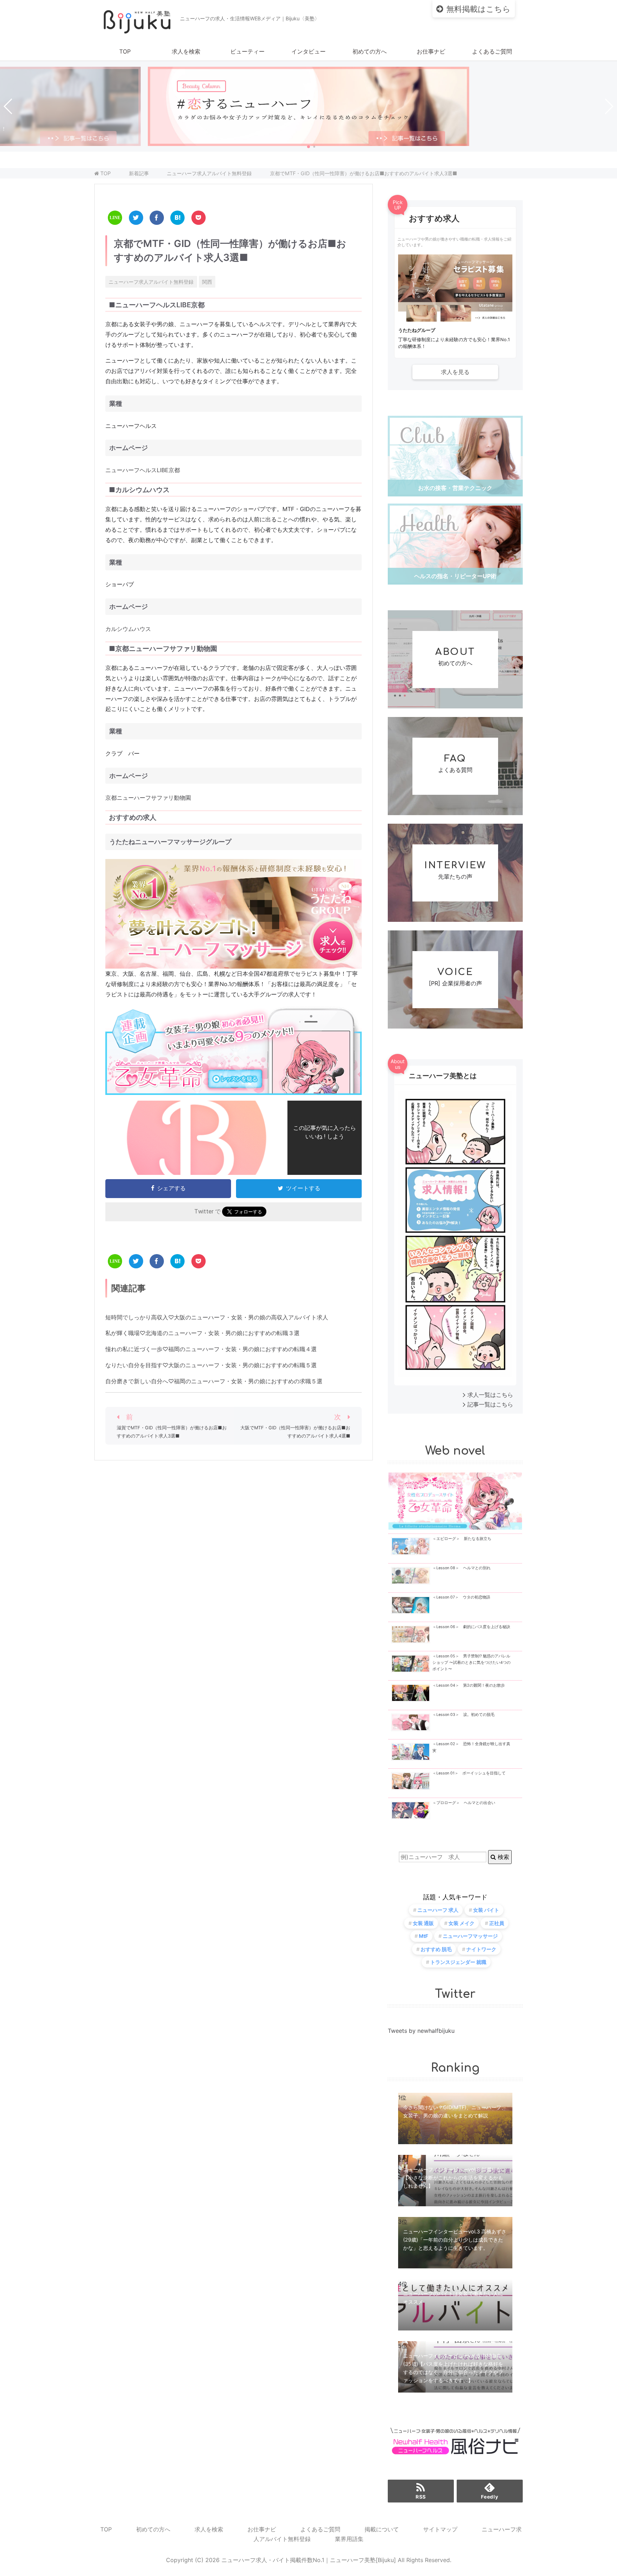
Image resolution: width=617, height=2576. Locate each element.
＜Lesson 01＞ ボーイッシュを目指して (469, 1773)
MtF (423, 1936)
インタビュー (308, 51)
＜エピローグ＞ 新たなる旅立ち (462, 1539)
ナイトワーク (481, 1949)
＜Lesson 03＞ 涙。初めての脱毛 (463, 1715)
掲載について (382, 2529)
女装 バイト (486, 1910)
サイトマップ (440, 2529)
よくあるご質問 (492, 51)
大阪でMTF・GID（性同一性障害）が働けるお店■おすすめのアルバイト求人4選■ (295, 1432)
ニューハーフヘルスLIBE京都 (143, 470)
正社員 (497, 1923)
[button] (308, 147)
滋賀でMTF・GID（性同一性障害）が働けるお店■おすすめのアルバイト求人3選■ (172, 1432)
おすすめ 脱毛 (436, 1949)
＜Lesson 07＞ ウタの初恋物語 (461, 1597)
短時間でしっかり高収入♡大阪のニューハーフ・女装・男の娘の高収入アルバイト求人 (217, 1317)
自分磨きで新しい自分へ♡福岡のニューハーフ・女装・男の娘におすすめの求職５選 (214, 1381)
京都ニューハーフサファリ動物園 (148, 798)
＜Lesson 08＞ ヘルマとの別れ (462, 1568)
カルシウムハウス (128, 629)
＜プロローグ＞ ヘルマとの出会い (464, 1803)
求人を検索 (186, 51)
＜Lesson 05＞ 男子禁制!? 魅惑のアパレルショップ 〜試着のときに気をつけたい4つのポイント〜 (471, 1663)
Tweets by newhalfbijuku (421, 2031)
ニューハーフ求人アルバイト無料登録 (151, 282)
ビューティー (247, 51)
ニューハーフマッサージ (470, 1936)
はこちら (478, 9)
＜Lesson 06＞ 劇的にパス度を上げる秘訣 (471, 1627)
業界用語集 (349, 2539)
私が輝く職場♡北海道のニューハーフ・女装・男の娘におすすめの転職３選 (202, 1333)
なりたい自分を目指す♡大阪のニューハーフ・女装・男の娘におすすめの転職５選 (211, 1365)
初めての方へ (370, 51)
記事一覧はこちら (490, 1404)
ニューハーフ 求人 (438, 1910)
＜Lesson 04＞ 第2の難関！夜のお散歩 (469, 1685)
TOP (125, 51)
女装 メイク (462, 1923)
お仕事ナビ (431, 51)
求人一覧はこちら (490, 1395)
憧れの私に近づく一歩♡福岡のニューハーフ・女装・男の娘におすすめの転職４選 (211, 1349)
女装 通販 (423, 1923)
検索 (503, 1857)
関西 (207, 282)
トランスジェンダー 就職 (458, 1962)
